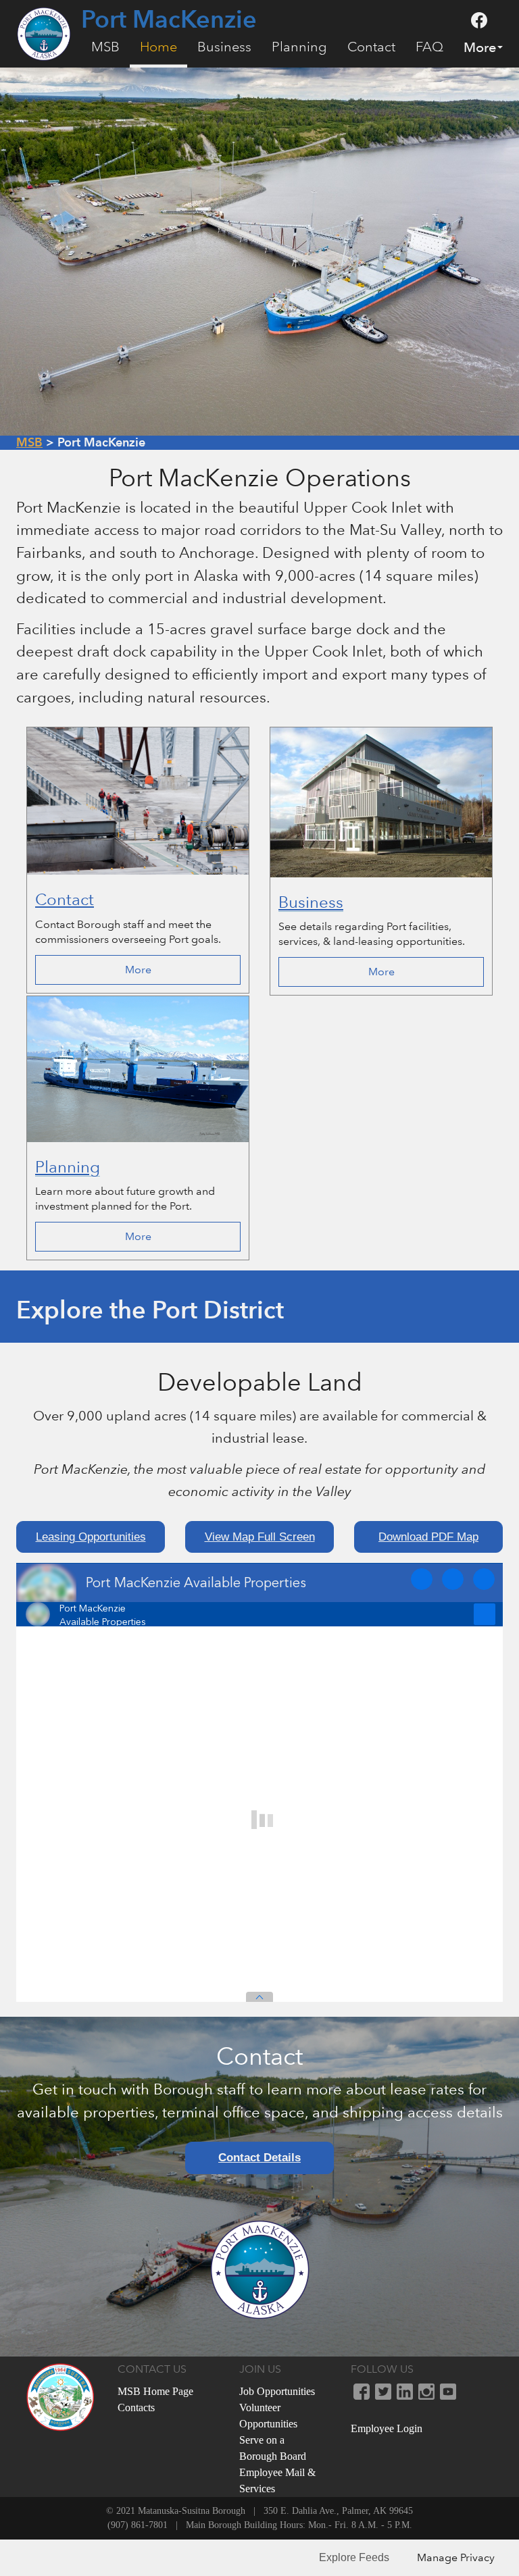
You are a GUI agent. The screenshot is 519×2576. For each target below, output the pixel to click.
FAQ (429, 47)
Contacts (136, 2407)
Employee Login (387, 2428)
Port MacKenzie (169, 20)
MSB (105, 47)
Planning (299, 47)
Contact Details (259, 2158)
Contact (371, 47)
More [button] (480, 47)
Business (224, 47)
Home (158, 47)
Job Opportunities (277, 2391)
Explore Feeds (354, 2557)
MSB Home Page (155, 2391)
